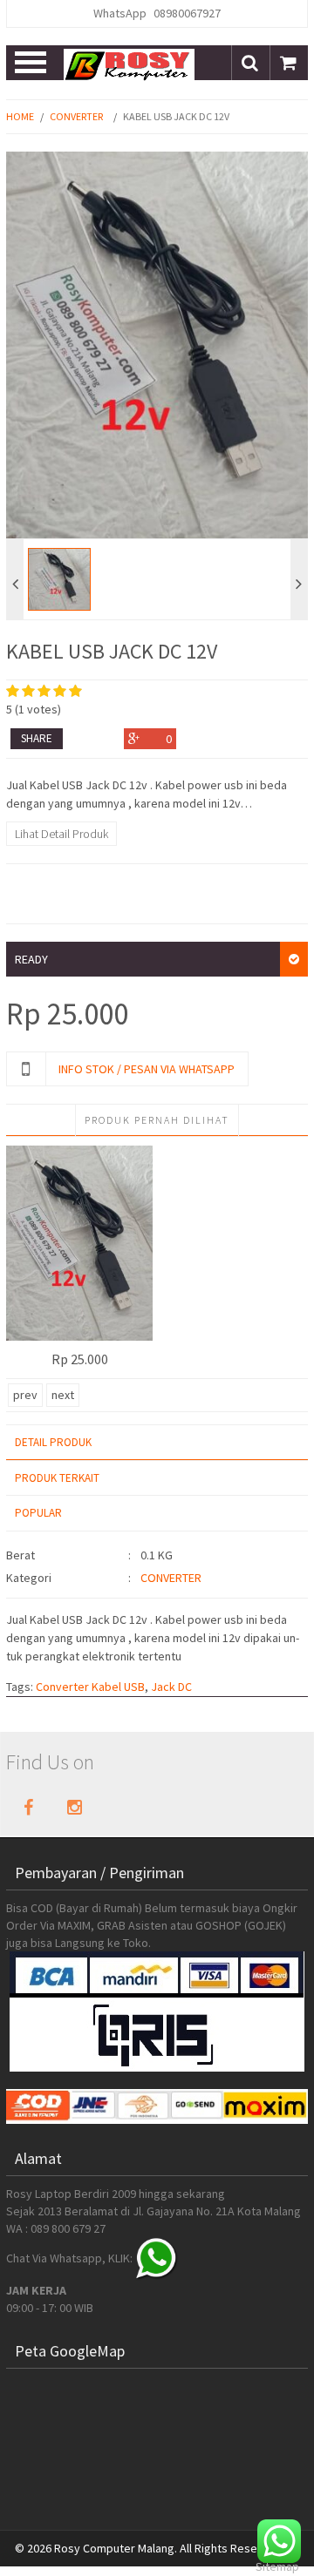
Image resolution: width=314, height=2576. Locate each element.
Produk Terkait (57, 1478)
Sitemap (277, 2566)
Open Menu (32, 63)
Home (20, 116)
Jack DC (171, 1687)
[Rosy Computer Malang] (129, 64)
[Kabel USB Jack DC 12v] (79, 1243)
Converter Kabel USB (90, 1687)
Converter (76, 116)
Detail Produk (53, 1442)
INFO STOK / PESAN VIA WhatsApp (147, 1069)
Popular (38, 1513)
